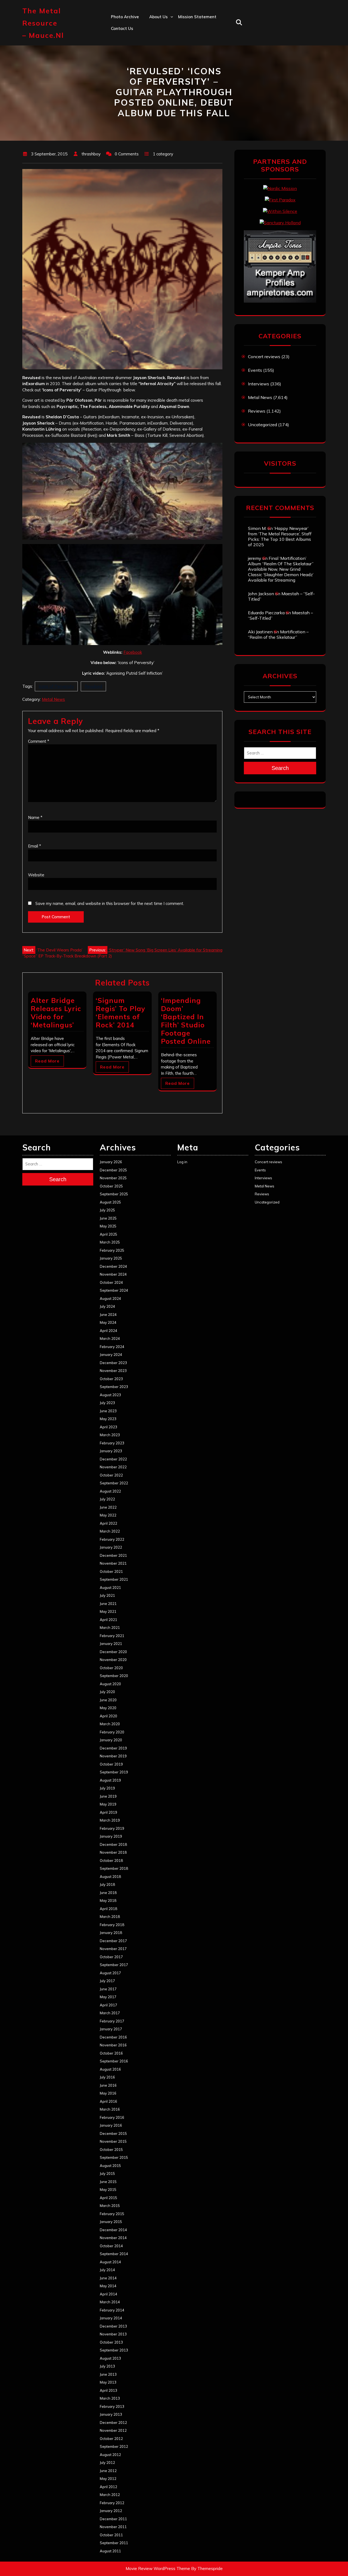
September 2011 (114, 2543)
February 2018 (112, 1925)
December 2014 (113, 2230)
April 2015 (108, 2198)
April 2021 (108, 1620)
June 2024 (108, 1315)
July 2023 (107, 1403)
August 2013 (110, 2358)
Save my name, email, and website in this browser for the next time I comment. (110, 903)
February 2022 (112, 1539)
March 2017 (110, 2013)
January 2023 (111, 1451)
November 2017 (113, 1949)
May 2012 (108, 2479)
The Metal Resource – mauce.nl (43, 23)
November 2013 (113, 2334)
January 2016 (111, 2125)
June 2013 (108, 2374)
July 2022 (107, 1499)
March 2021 (110, 1628)
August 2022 (110, 1491)
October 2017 (111, 1957)
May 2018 (108, 1900)
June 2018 (108, 1893)
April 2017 (108, 2005)
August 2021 (110, 1588)
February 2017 (112, 2021)
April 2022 (108, 1523)
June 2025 (108, 1218)
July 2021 (107, 1595)
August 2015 (110, 2166)
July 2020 (107, 1692)
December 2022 (113, 1459)
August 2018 (110, 1877)
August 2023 (110, 1395)
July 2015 (107, 2173)
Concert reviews (264, 357)
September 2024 (114, 1290)
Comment (39, 741)
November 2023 (113, 1371)
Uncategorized (262, 425)
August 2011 (110, 2551)
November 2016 (113, 2045)
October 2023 (111, 1379)
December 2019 (113, 1748)
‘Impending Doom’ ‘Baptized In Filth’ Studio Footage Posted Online (186, 1021)
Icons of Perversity (56, 686)
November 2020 (113, 1660)
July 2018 (107, 1884)
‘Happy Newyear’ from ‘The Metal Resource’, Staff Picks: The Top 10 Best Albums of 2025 (280, 536)
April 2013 (108, 2390)
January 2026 (111, 1162)
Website (36, 875)
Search (280, 768)
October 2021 (111, 1571)
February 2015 (112, 2214)
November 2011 (113, 2527)
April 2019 (108, 1812)
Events (255, 370)
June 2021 (108, 1604)
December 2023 (113, 1363)
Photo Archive (125, 17)
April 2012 (108, 2487)
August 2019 (110, 1780)
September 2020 (114, 1676)
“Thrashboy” (162, 28)
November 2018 (113, 1852)
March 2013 (110, 2398)
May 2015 (108, 2190)
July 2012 (107, 2463)
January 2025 (111, 1258)
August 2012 (110, 2455)
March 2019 (110, 1820)
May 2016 (108, 2093)
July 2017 (107, 1981)
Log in (182, 1162)
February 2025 (112, 1250)
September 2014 (114, 2254)
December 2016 (113, 2037)
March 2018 (110, 1917)
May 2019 (108, 1804)
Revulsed (93, 686)
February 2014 (112, 2310)
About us (159, 17)
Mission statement (197, 17)
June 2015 (108, 2182)
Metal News (53, 699)
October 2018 (111, 1860)
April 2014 (108, 2294)
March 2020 (110, 1724)
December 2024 (113, 1266)
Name (35, 817)
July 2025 (107, 1210)
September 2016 (114, 2061)
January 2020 (111, 1740)
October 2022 (111, 1475)
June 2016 (108, 2085)
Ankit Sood (160, 40)
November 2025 (113, 1178)
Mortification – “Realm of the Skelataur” (278, 634)
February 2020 (112, 1732)
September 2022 (114, 1483)
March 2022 (110, 1531)
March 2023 (110, 1435)
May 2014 (108, 2286)
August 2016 (110, 2069)
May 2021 (108, 1611)
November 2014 (113, 2238)
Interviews (259, 384)
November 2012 (113, 2430)
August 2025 (110, 1202)
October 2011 (111, 2535)
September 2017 (114, 1965)
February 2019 (112, 1828)
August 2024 (110, 1298)
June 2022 (108, 1507)
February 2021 (112, 1636)
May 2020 (108, 1708)
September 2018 (114, 1868)
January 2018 (111, 1933)
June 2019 (108, 1796)
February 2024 (112, 1347)
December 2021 (113, 1555)
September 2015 (114, 2157)
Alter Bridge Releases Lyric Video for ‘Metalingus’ (56, 1013)
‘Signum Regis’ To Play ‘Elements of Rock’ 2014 (121, 1013)
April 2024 (108, 1331)
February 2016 (112, 2117)
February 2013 (112, 2406)
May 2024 (108, 1322)
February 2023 (112, 1443)
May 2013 (108, 2382)
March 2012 (110, 2495)
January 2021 (111, 1644)
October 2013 (111, 2342)
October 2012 (111, 2439)
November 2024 (113, 1274)
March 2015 (110, 2206)
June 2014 (108, 2278)
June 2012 (108, 2471)
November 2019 (113, 1756)
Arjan (155, 52)
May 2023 (108, 1419)
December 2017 (113, 1941)
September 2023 (114, 1387)
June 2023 (108, 1411)
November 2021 (113, 1563)
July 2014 (107, 2270)
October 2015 (111, 2150)
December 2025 (113, 1170)
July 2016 (107, 2077)
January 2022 (111, 1547)
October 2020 (111, 1668)
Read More (47, 1061)
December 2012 (113, 2423)
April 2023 (108, 1427)
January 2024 (111, 1355)
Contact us (122, 28)
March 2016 (110, 2109)
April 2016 (108, 2101)
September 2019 (114, 1772)
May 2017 (108, 1997)
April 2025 (108, 1234)
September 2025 (114, 1194)
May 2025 (108, 1226)
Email (35, 846)
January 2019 (111, 1836)
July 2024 (107, 1306)
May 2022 (108, 1515)
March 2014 (110, 2302)
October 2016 (111, 2053)
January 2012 (111, 2511)
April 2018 (108, 1909)
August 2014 (110, 2262)
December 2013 (113, 2326)
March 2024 (110, 1338)
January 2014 (111, 2318)
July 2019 (107, 1788)
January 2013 (111, 2414)
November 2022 (113, 1467)
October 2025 (111, 1186)
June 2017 (108, 1989)
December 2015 (113, 2133)
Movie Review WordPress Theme (158, 2569)
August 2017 (110, 1973)
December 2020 (113, 1652)
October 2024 (111, 1282)
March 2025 (110, 1242)
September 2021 (114, 1579)
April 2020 (108, 1716)
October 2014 (111, 2246)
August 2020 (110, 1684)
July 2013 (107, 2366)
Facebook (133, 652)
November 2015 (113, 2141)
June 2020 (108, 1700)
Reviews (257, 411)
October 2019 (111, 1764)
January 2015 (111, 2222)
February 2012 (112, 2503)
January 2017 (111, 2029)
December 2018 (113, 1844)
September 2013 (114, 2350)
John (154, 64)
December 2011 (113, 2519)
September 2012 (114, 2446)
